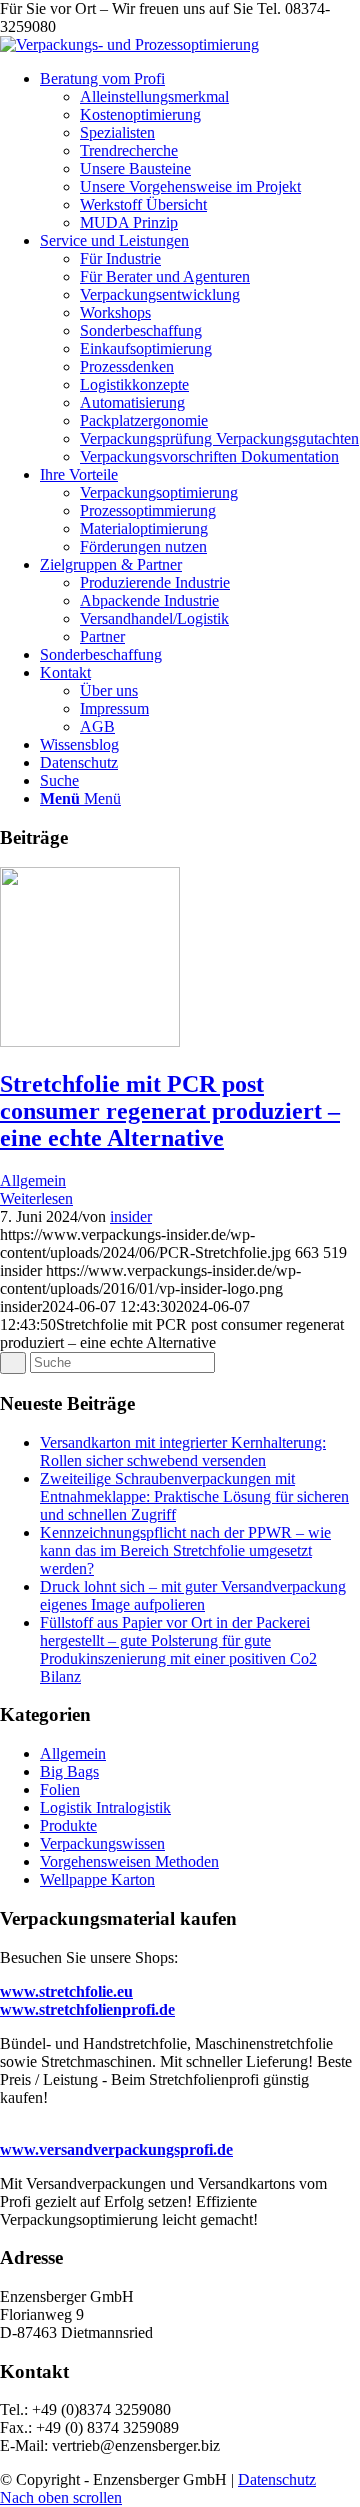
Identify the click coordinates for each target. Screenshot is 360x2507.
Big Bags (69, 1771)
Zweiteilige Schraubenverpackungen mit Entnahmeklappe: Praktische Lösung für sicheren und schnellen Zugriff (194, 1496)
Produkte (68, 1825)
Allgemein (33, 1180)
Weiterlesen (36, 1198)
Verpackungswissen (102, 1843)
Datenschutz (277, 2479)
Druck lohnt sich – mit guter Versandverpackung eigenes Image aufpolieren (193, 1595)
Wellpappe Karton (97, 1879)
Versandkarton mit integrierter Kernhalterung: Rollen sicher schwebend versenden (183, 1451)
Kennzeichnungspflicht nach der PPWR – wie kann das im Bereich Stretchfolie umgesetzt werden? (185, 1550)
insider (131, 1216)
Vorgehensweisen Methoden (129, 1861)
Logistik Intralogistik (105, 1807)
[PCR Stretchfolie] (90, 1041)
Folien (60, 1789)
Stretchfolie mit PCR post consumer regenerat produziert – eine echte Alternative (170, 1111)
